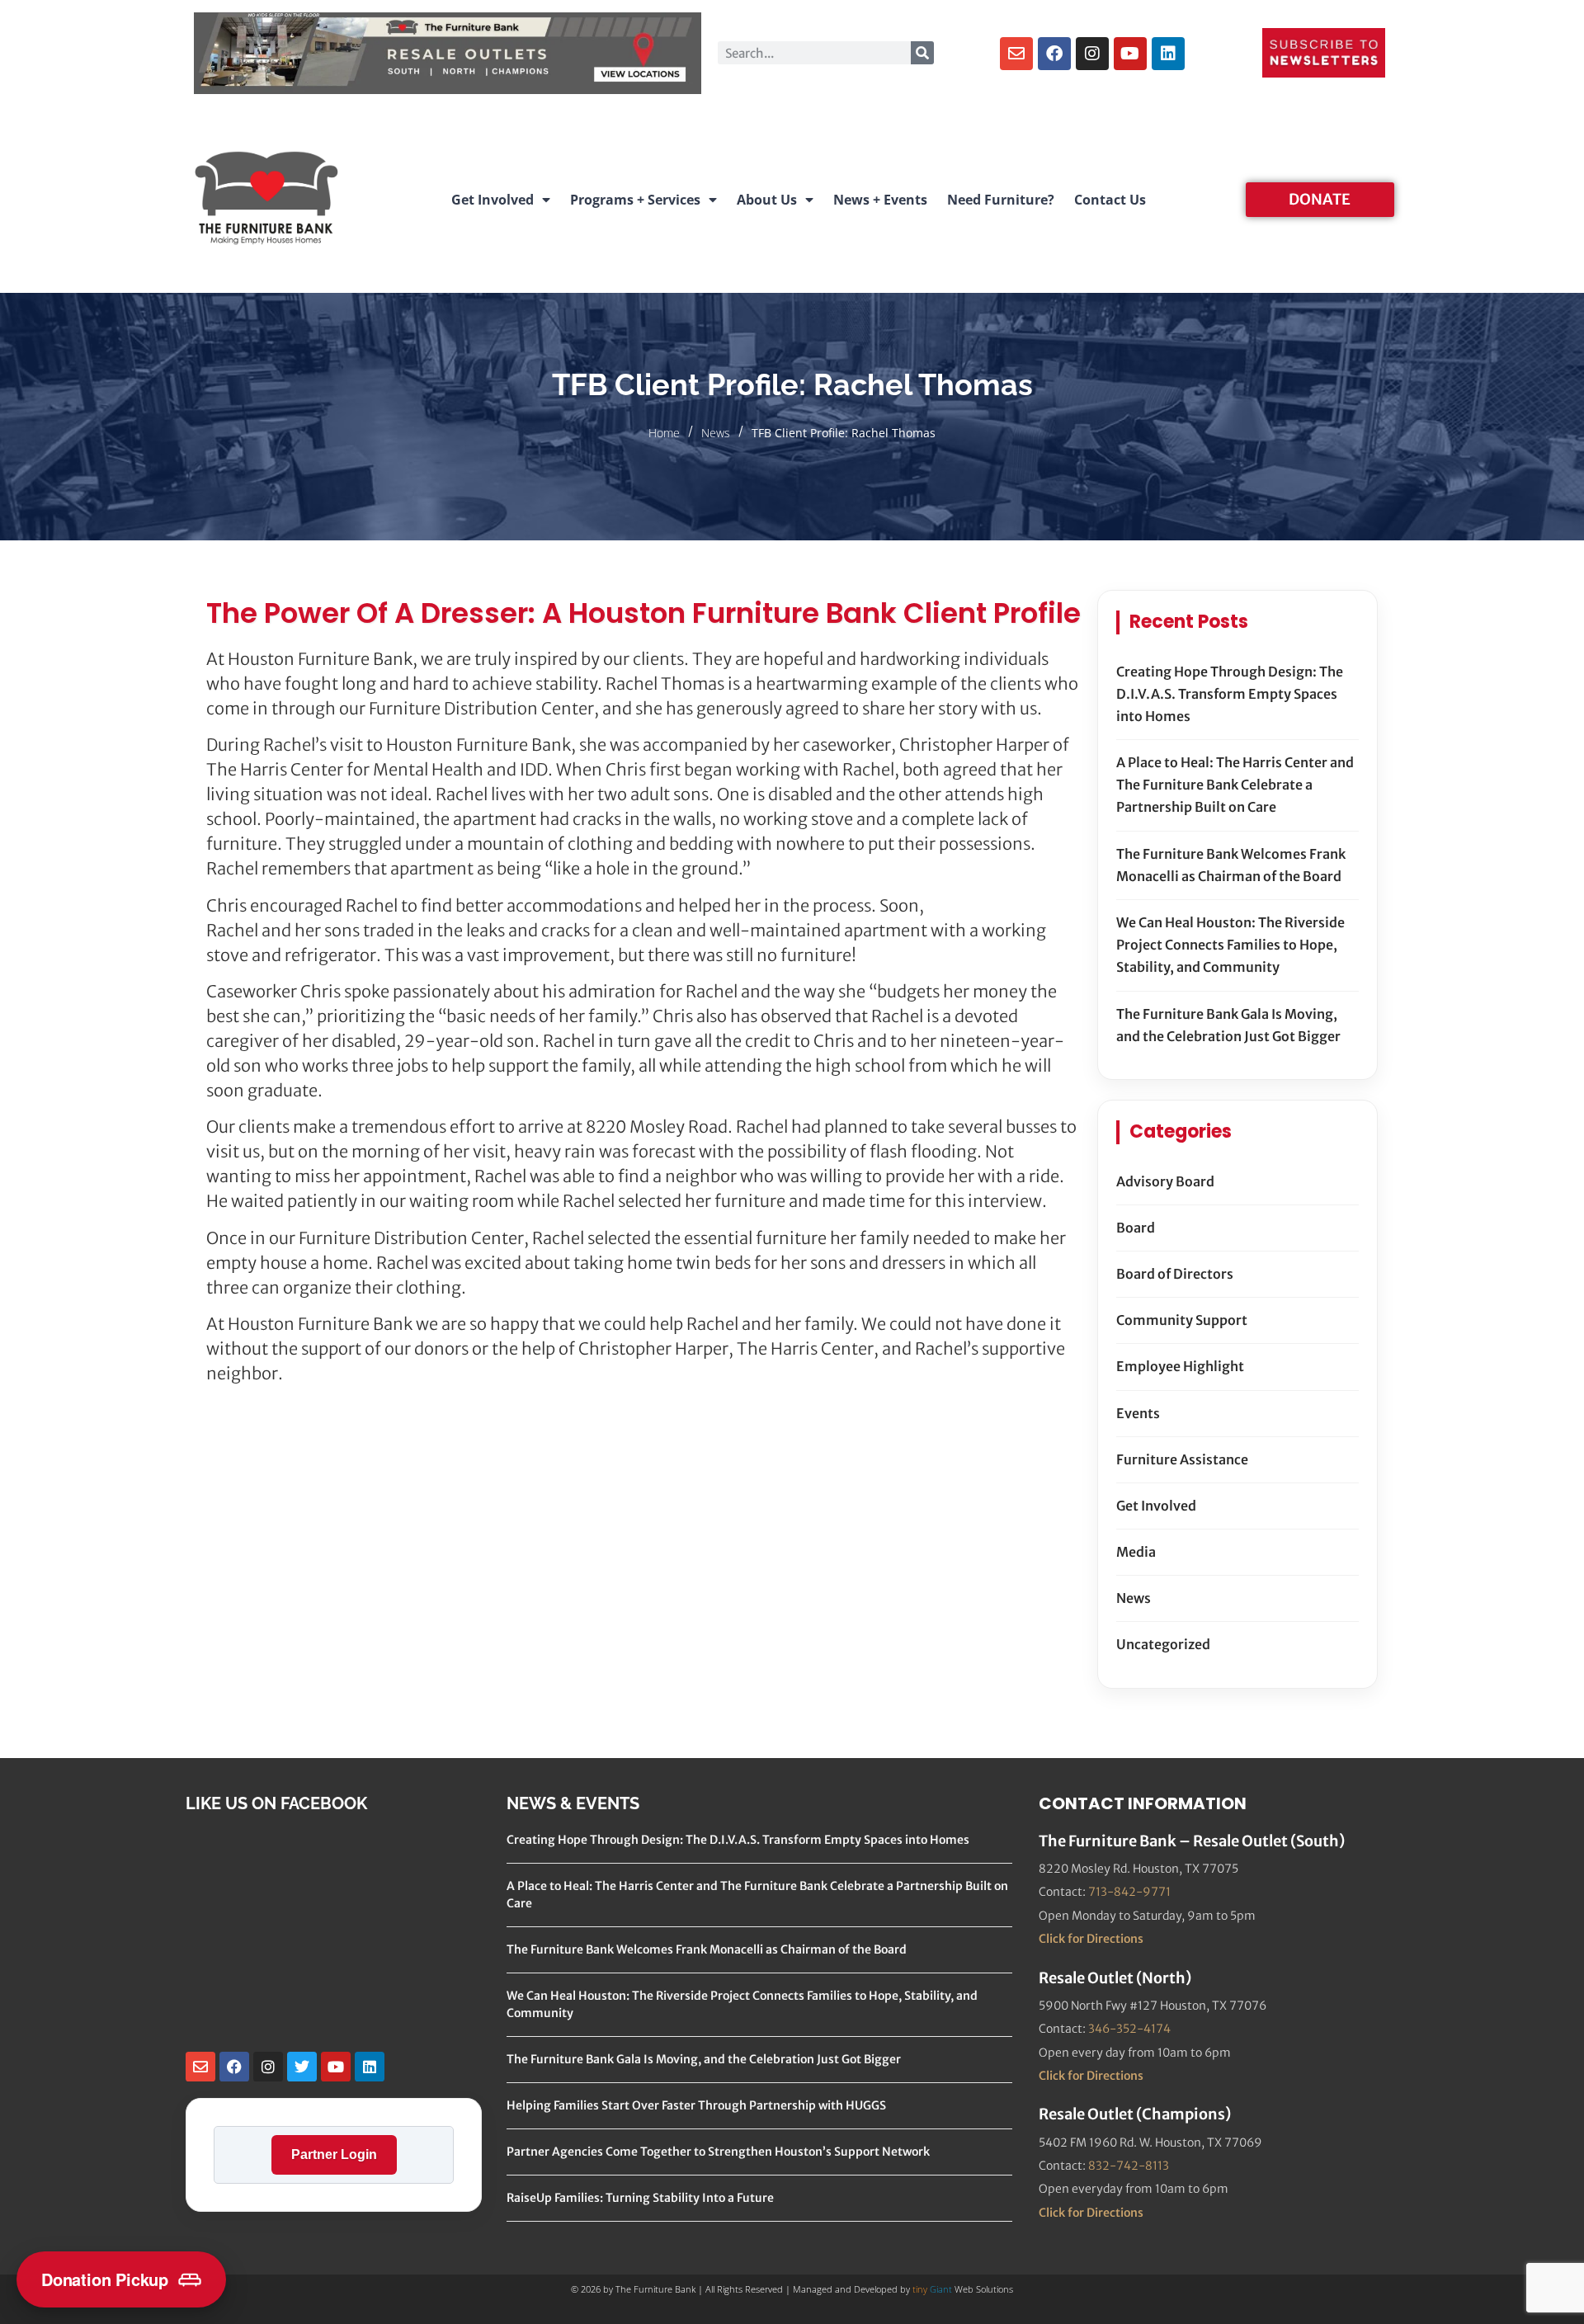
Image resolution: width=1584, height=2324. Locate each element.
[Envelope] (1016, 54)
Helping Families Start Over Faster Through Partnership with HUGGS (696, 2105)
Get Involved (493, 200)
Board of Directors (1175, 1274)
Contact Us (1110, 200)
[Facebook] (1054, 54)
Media (1136, 1552)
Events (1138, 1413)
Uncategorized (1163, 1644)
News (716, 433)
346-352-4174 (1129, 2029)
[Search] (922, 53)
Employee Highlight (1180, 1366)
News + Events (880, 200)
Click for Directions (1091, 1939)
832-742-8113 (1129, 2166)
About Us (767, 200)
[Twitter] (302, 2067)
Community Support (1182, 1320)
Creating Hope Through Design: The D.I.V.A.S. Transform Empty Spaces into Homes (1230, 694)
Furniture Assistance (1182, 1459)
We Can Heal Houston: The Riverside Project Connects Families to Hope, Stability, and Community (1230, 945)
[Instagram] (1092, 54)
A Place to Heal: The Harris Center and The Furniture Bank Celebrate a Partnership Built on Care (1235, 785)
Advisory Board (1165, 1181)
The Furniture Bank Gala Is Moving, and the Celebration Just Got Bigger (1228, 1025)
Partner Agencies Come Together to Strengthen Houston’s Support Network (718, 2152)
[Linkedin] (1168, 54)
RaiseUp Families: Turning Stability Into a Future (640, 2198)
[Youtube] (1130, 54)
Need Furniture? (1001, 200)
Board (1136, 1228)
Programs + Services (635, 200)
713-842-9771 (1129, 1892)
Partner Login (334, 2154)
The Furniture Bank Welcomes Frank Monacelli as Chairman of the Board (1231, 865)
